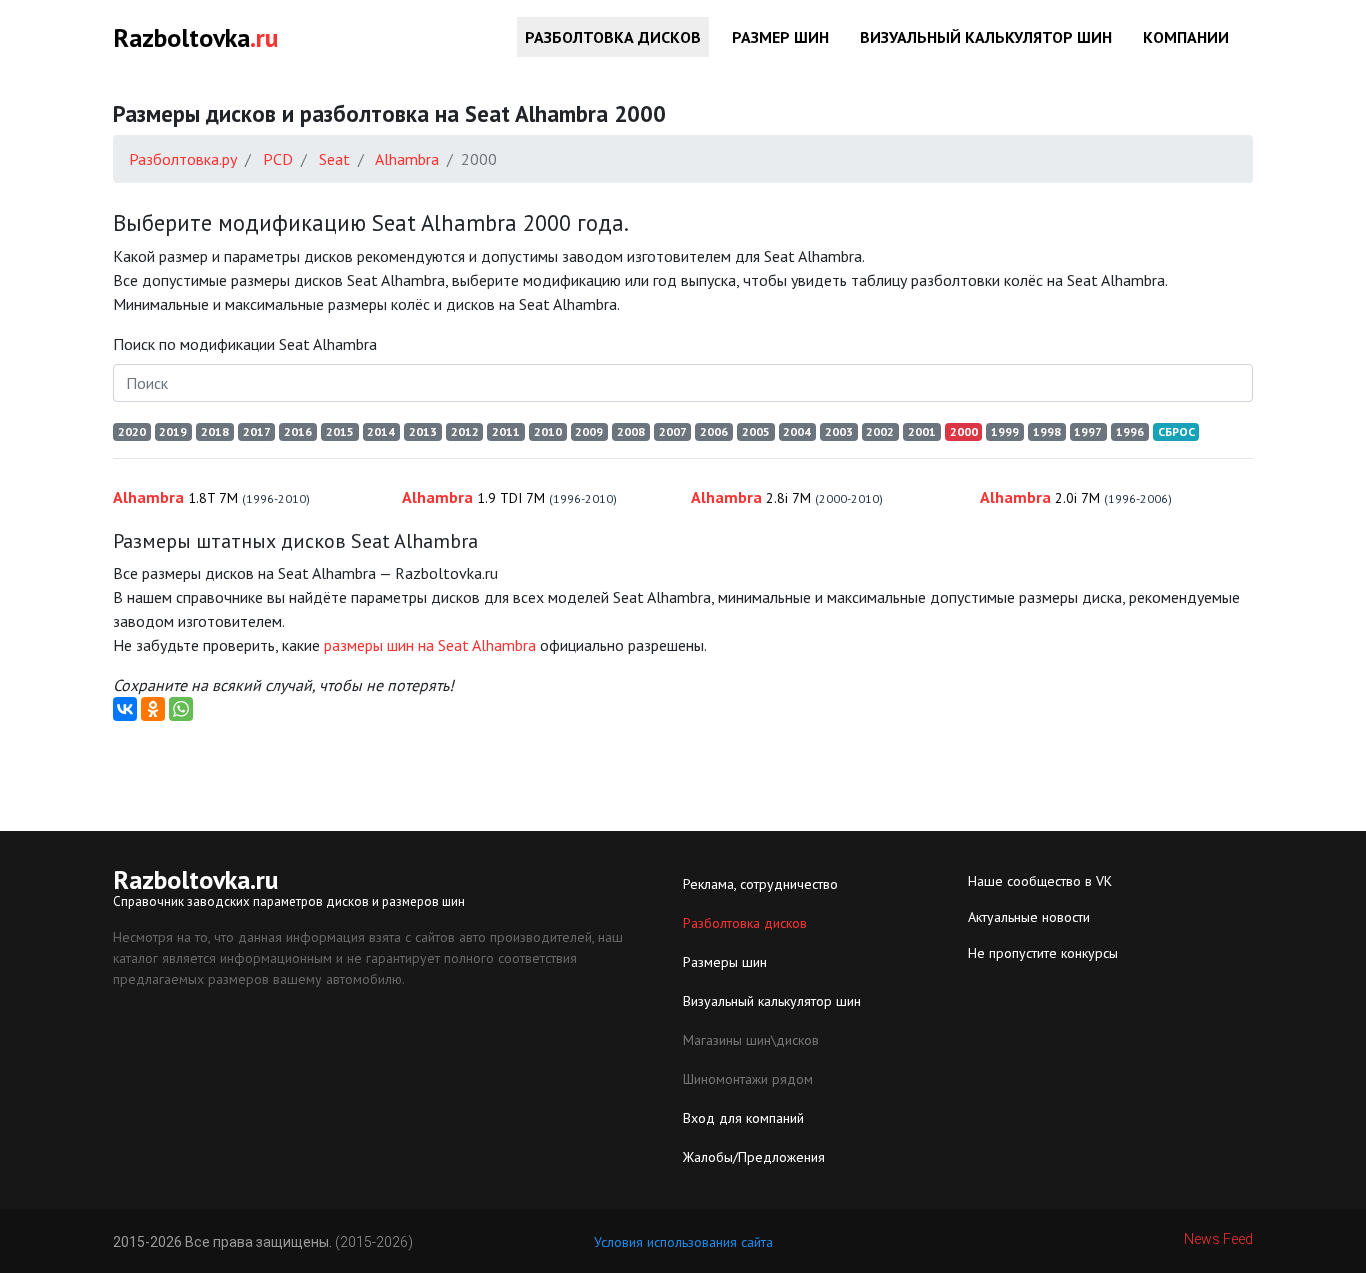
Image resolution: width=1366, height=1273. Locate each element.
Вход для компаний (743, 1118)
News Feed (1218, 1239)
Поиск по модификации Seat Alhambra (245, 344)
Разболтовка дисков (613, 37)
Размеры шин (725, 962)
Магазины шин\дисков (751, 1040)
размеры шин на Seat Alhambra (430, 645)
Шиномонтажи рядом (748, 1079)
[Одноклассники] (153, 709)
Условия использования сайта (683, 1242)
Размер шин (780, 37)
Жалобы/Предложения (754, 1157)
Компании (1186, 37)
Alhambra (211, 497)
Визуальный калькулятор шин (986, 37)
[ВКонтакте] (125, 709)
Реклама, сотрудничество (760, 884)
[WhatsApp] (181, 709)
